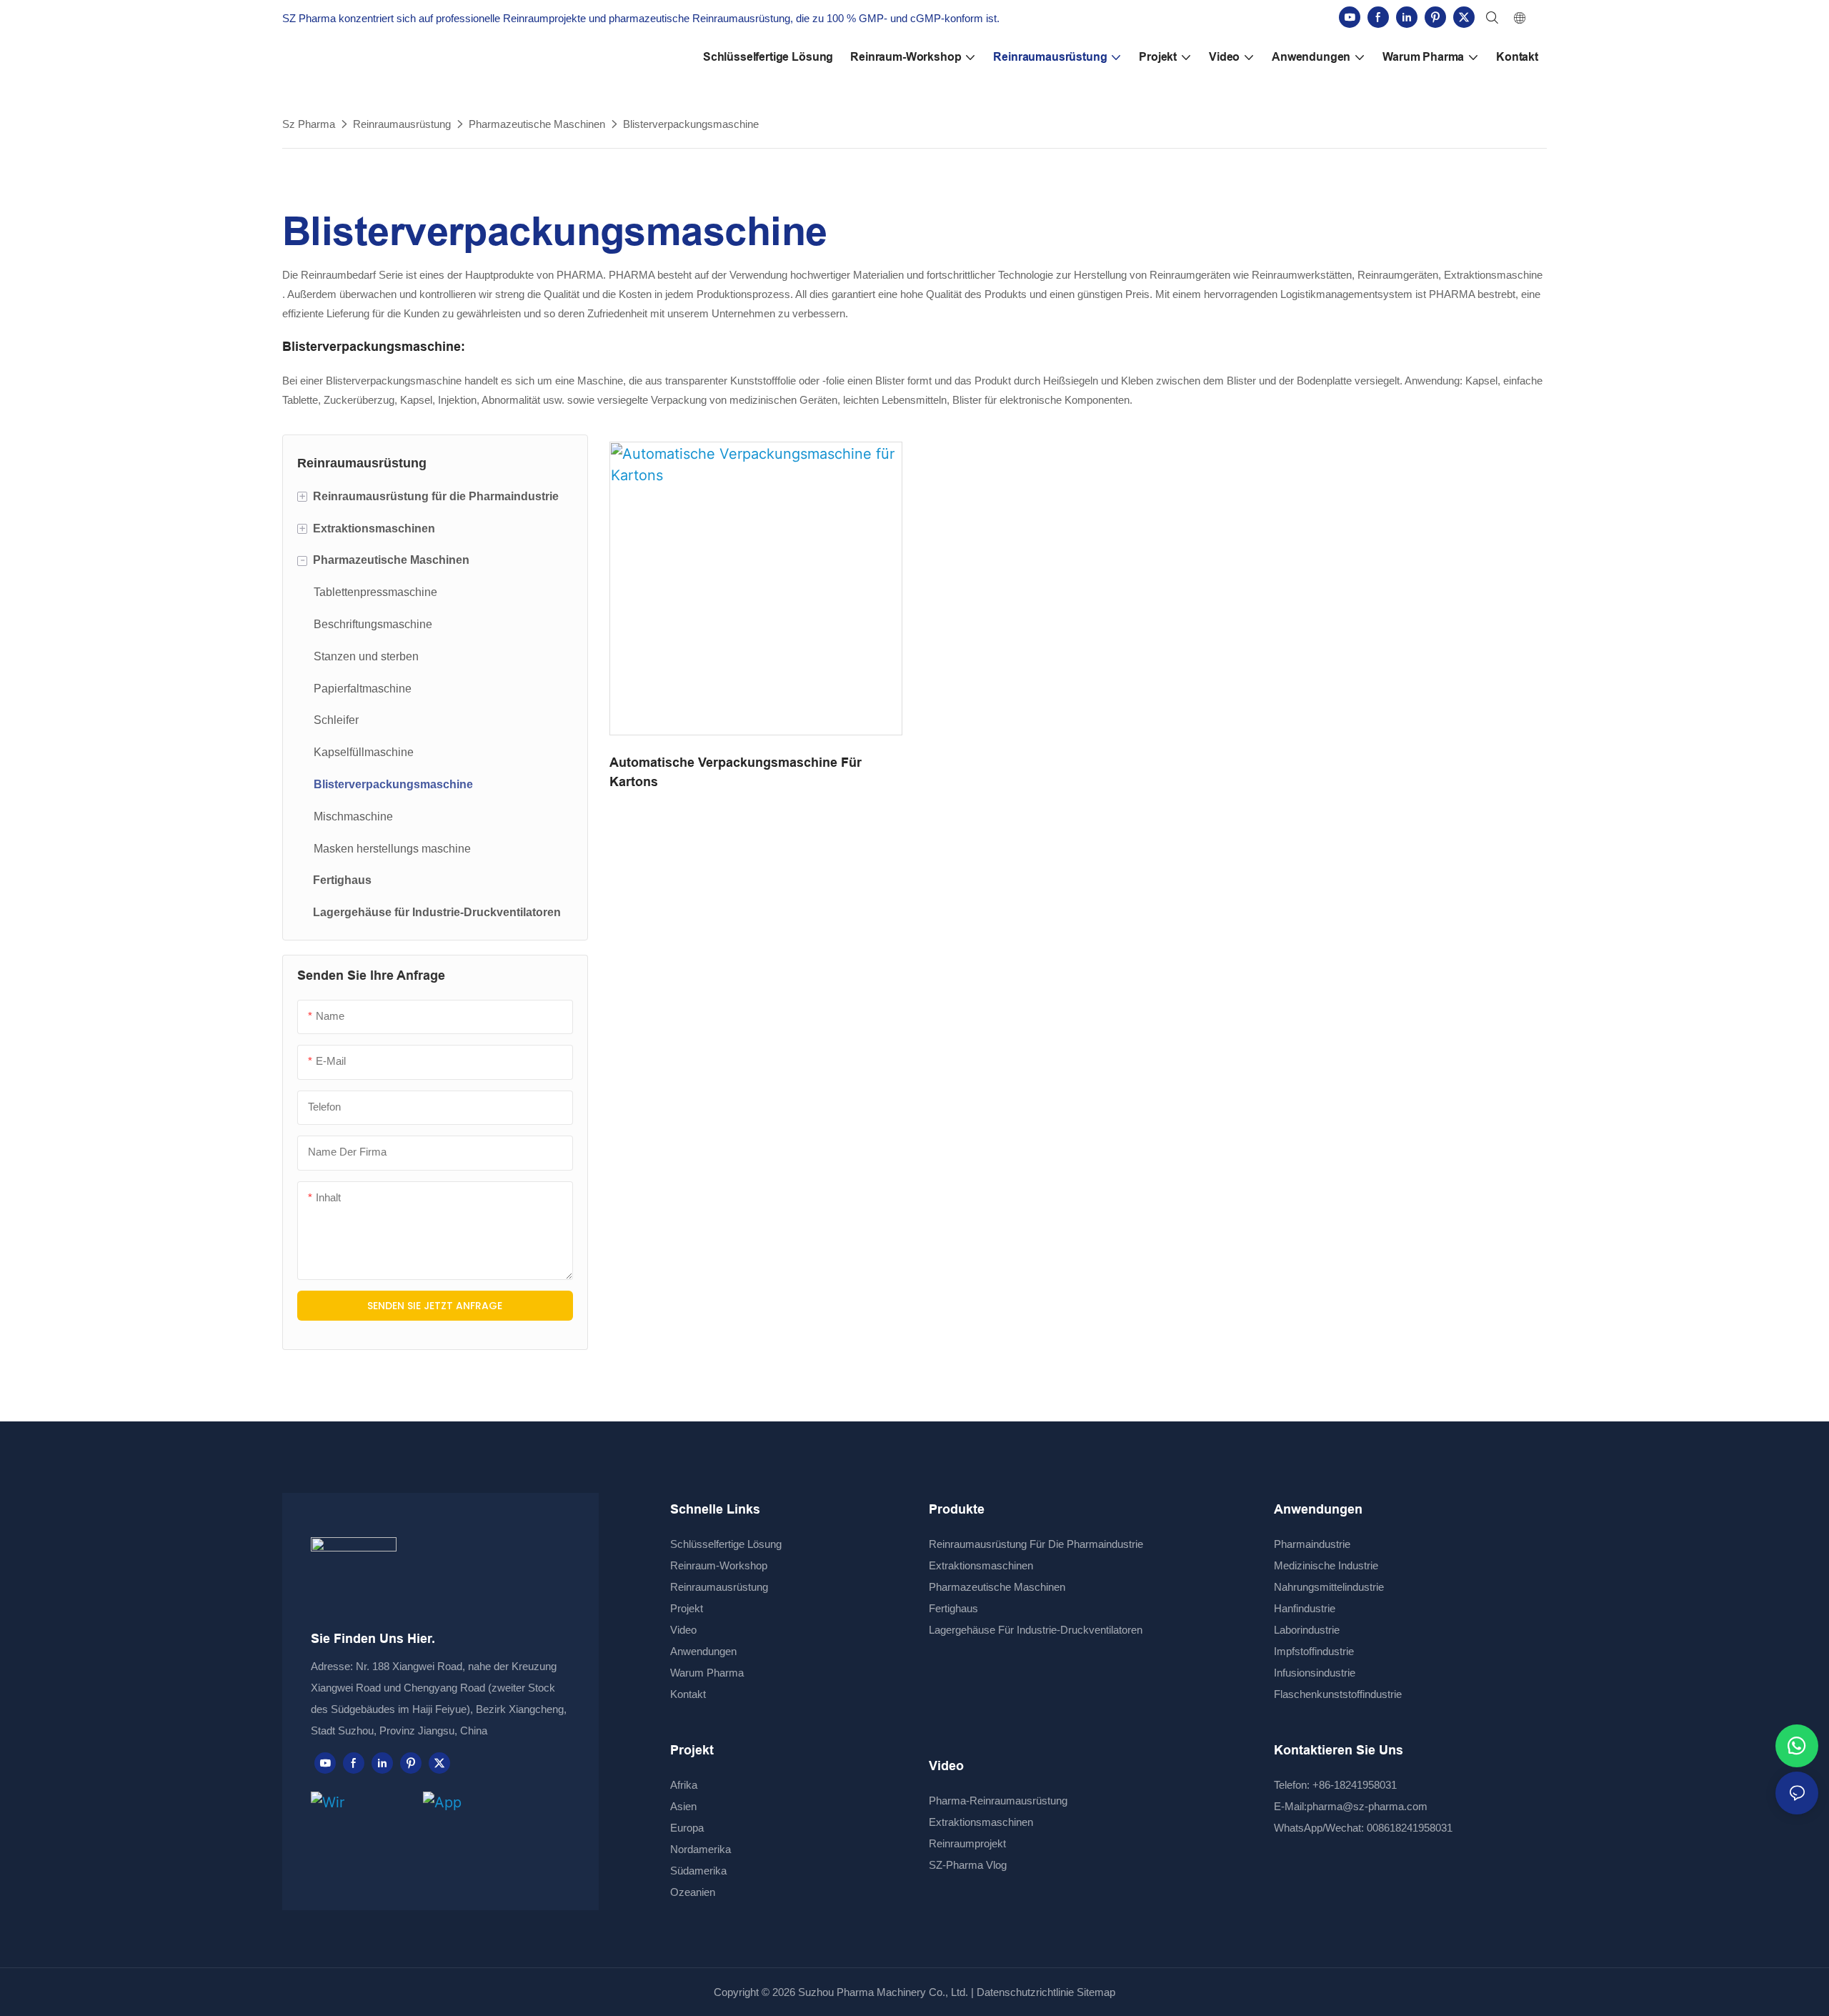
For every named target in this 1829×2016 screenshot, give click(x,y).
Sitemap (1095, 1992)
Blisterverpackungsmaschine (691, 124)
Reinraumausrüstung (402, 124)
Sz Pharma (309, 124)
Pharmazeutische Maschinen (537, 124)
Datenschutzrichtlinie (1025, 1992)
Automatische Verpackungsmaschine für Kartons (736, 772)
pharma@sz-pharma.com (1367, 1806)
